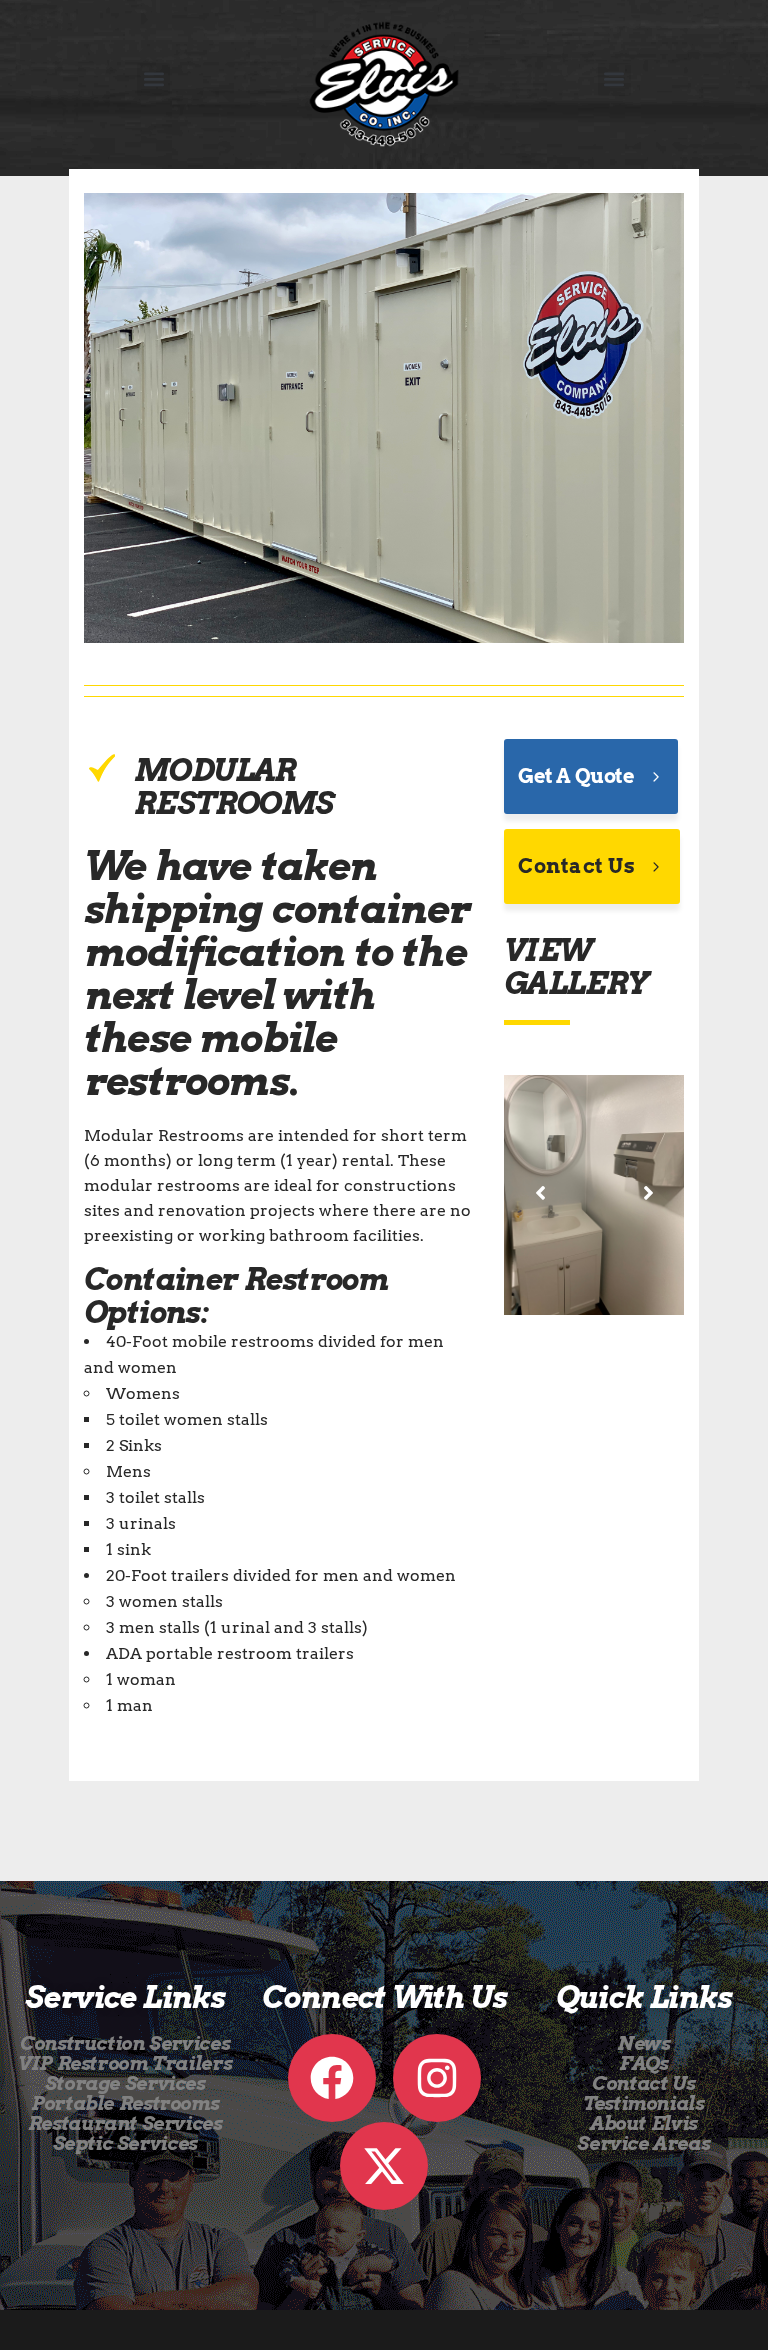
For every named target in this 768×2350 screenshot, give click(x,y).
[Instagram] (437, 2078)
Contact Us (576, 866)
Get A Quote (576, 776)
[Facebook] (332, 2078)
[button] (153, 79)
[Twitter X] (384, 2166)
